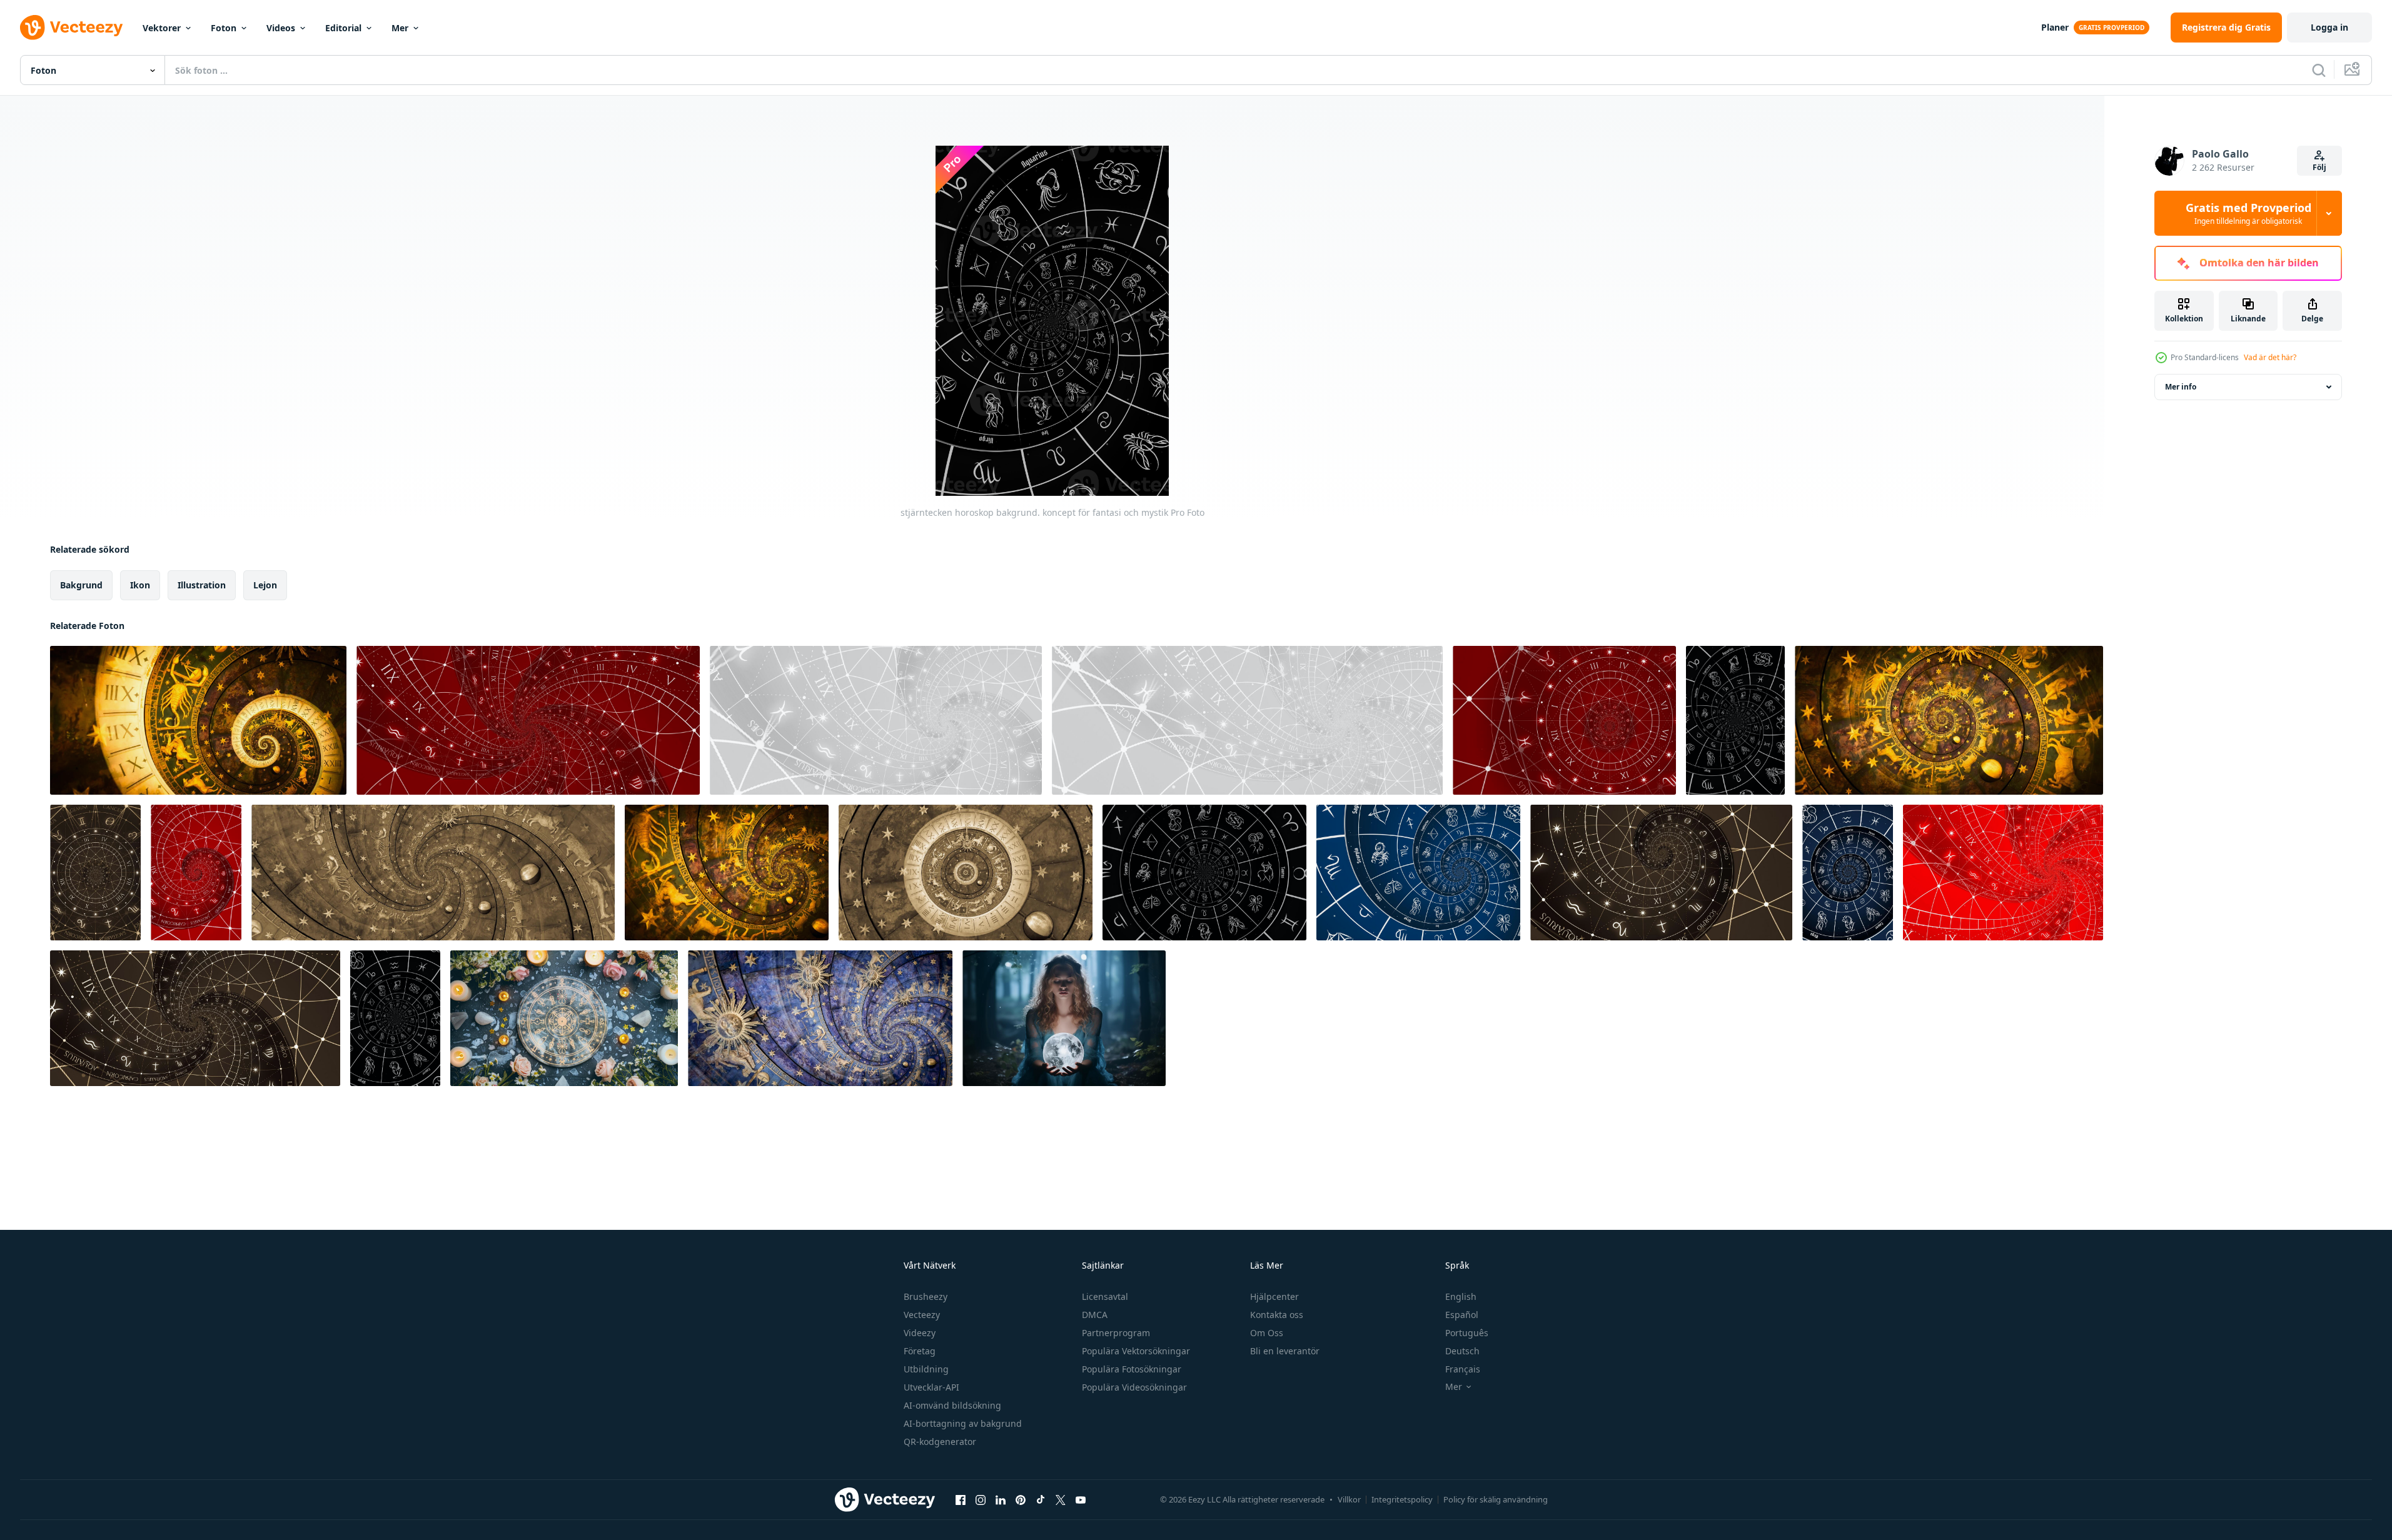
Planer (2055, 27)
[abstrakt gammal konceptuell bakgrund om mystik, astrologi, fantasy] (95, 873)
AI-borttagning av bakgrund (963, 1423)
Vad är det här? (2270, 357)
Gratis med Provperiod (2248, 213)
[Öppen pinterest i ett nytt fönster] (1021, 1499)
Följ (2319, 167)
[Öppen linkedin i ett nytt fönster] (1001, 1499)
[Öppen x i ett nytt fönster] (1061, 1499)
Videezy (920, 1333)
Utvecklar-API (931, 1387)
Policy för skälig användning (1496, 1499)
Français (1463, 1369)
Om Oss (1267, 1333)
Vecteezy (922, 1315)
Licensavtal (1105, 1296)
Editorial (343, 28)
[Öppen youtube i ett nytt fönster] (1081, 1499)
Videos (281, 28)
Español (1462, 1315)
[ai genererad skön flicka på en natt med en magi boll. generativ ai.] (1064, 1018)
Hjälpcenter (1274, 1296)
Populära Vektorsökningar (1136, 1351)
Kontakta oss (1277, 1315)
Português (1467, 1333)
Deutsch (1462, 1351)
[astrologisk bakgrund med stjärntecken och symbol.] (966, 873)
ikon (140, 585)
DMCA (1095, 1315)
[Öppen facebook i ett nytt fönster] (961, 1499)
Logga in (2329, 27)
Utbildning (926, 1369)
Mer (400, 28)
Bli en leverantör (1285, 1351)
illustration (202, 585)
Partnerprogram (1116, 1333)
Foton (224, 28)
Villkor (1349, 1499)
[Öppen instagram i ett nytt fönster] (981, 1499)
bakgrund (81, 585)
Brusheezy (926, 1296)
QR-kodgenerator (940, 1442)
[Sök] (2319, 70)
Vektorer (162, 28)
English (1461, 1296)
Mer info (2181, 387)
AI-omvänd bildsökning (952, 1405)
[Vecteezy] (71, 28)
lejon (265, 585)
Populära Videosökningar (1134, 1387)
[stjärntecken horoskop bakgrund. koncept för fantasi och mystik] (198, 720)
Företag (920, 1351)
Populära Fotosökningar (1132, 1369)
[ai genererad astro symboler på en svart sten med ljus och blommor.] (564, 1018)
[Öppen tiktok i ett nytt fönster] (1041, 1499)
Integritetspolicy (1402, 1499)
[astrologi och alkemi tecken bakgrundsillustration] (727, 873)
